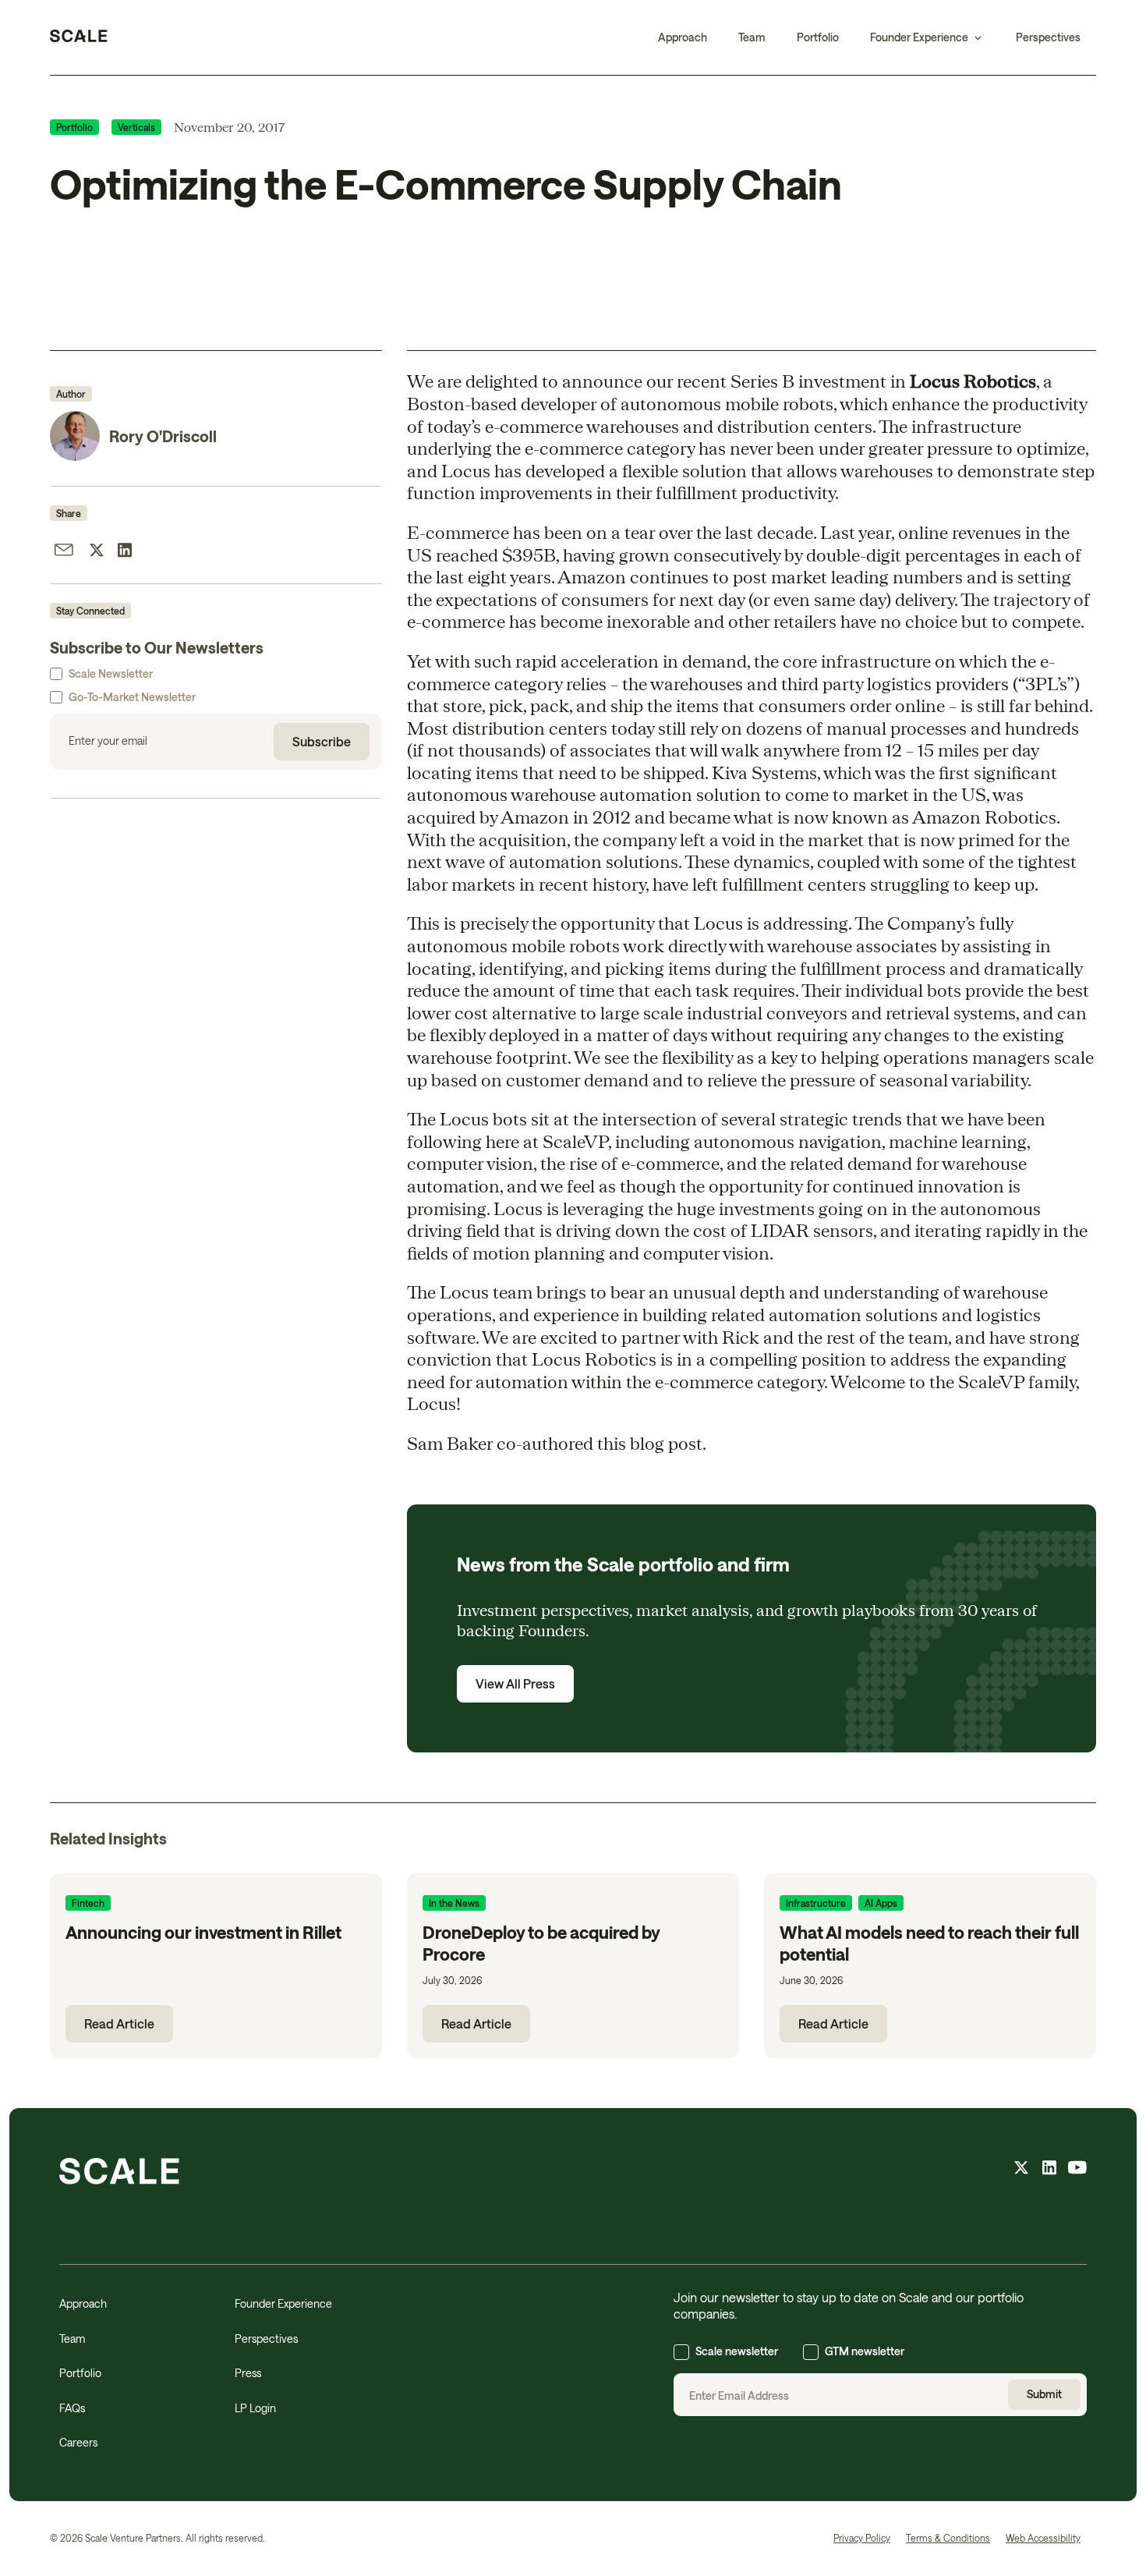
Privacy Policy (862, 2538)
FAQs (72, 2408)
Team (752, 37)
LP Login (255, 2408)
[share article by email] (64, 552)
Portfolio (818, 37)
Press (248, 2373)
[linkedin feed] (1049, 2170)
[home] (79, 37)
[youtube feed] (1077, 2170)
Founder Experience (283, 2303)
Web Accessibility (1043, 2538)
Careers (78, 2442)
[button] (927, 37)
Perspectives (1048, 37)
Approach (683, 37)
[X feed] (1021, 2170)
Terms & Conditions (948, 2538)
